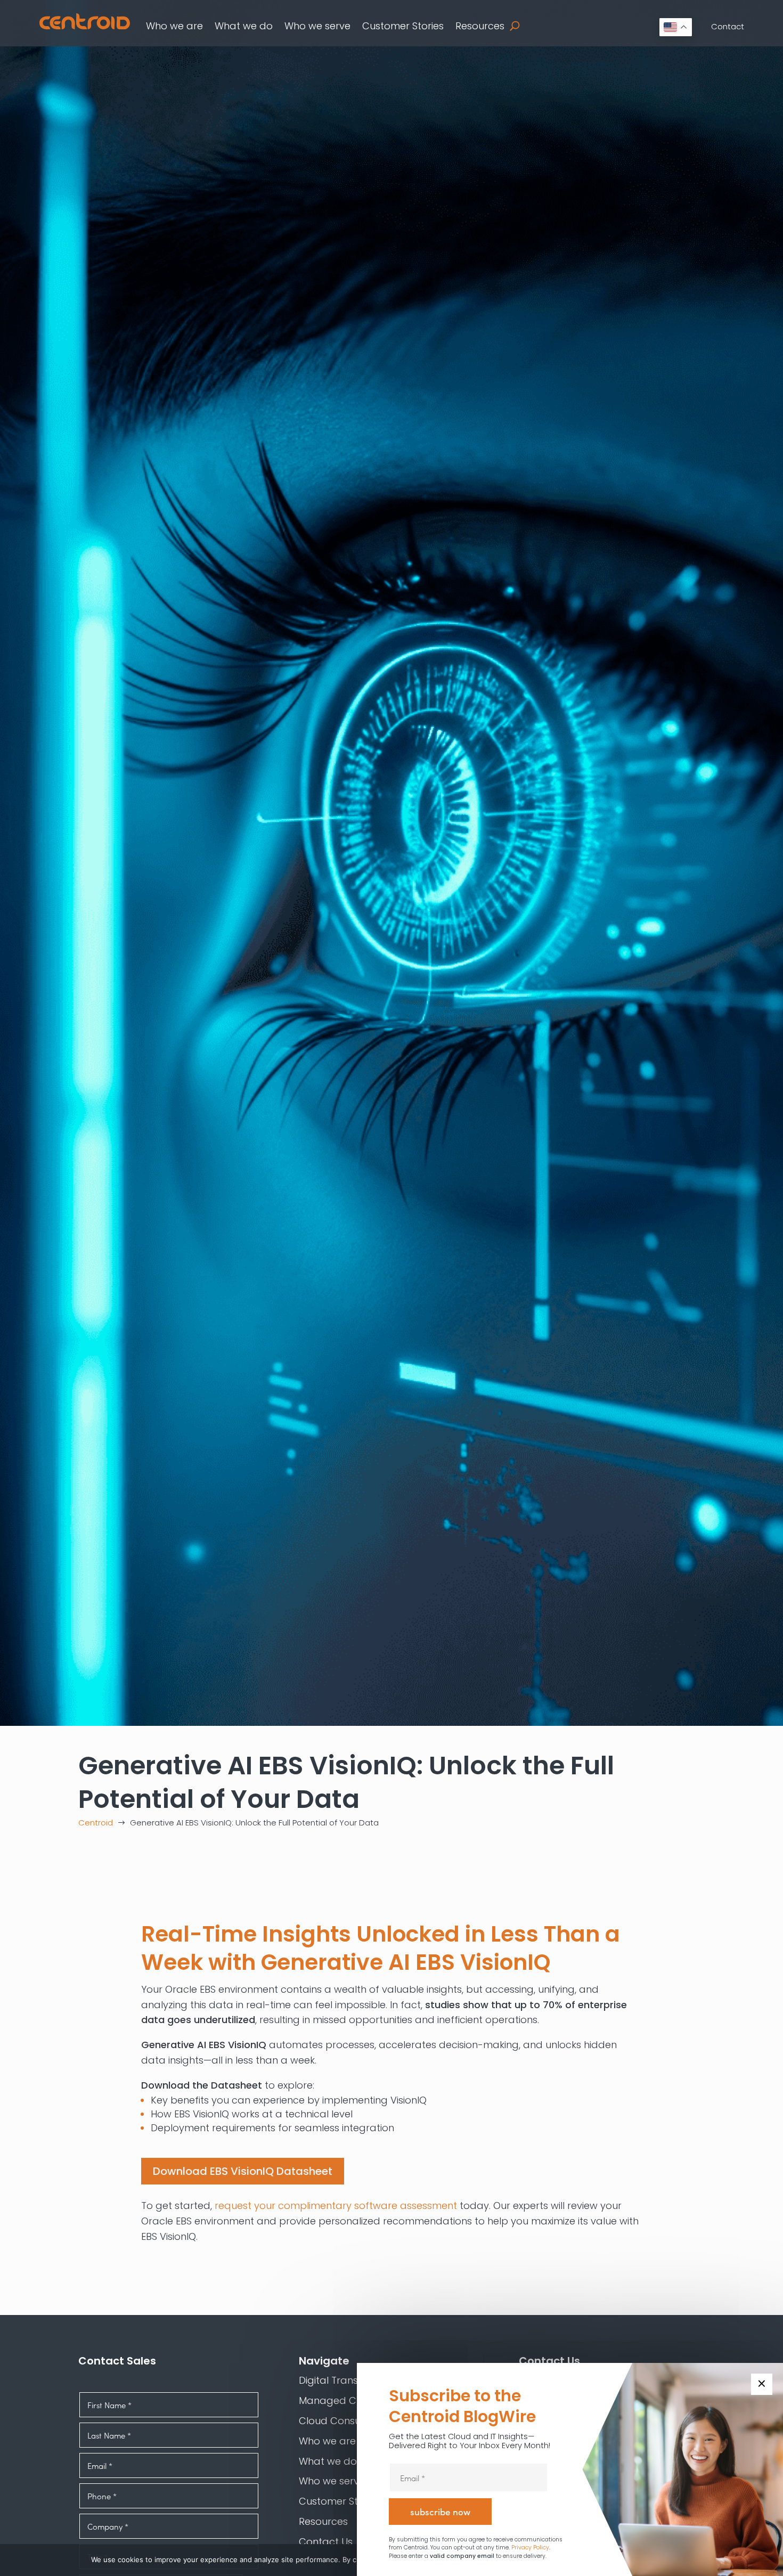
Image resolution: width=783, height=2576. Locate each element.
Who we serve (317, 26)
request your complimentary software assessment (336, 2206)
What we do (244, 26)
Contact (728, 26)
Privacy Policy (530, 2548)
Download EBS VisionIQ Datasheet (243, 2171)
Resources (480, 26)
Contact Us (326, 2542)
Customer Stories (403, 26)
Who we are (174, 26)
